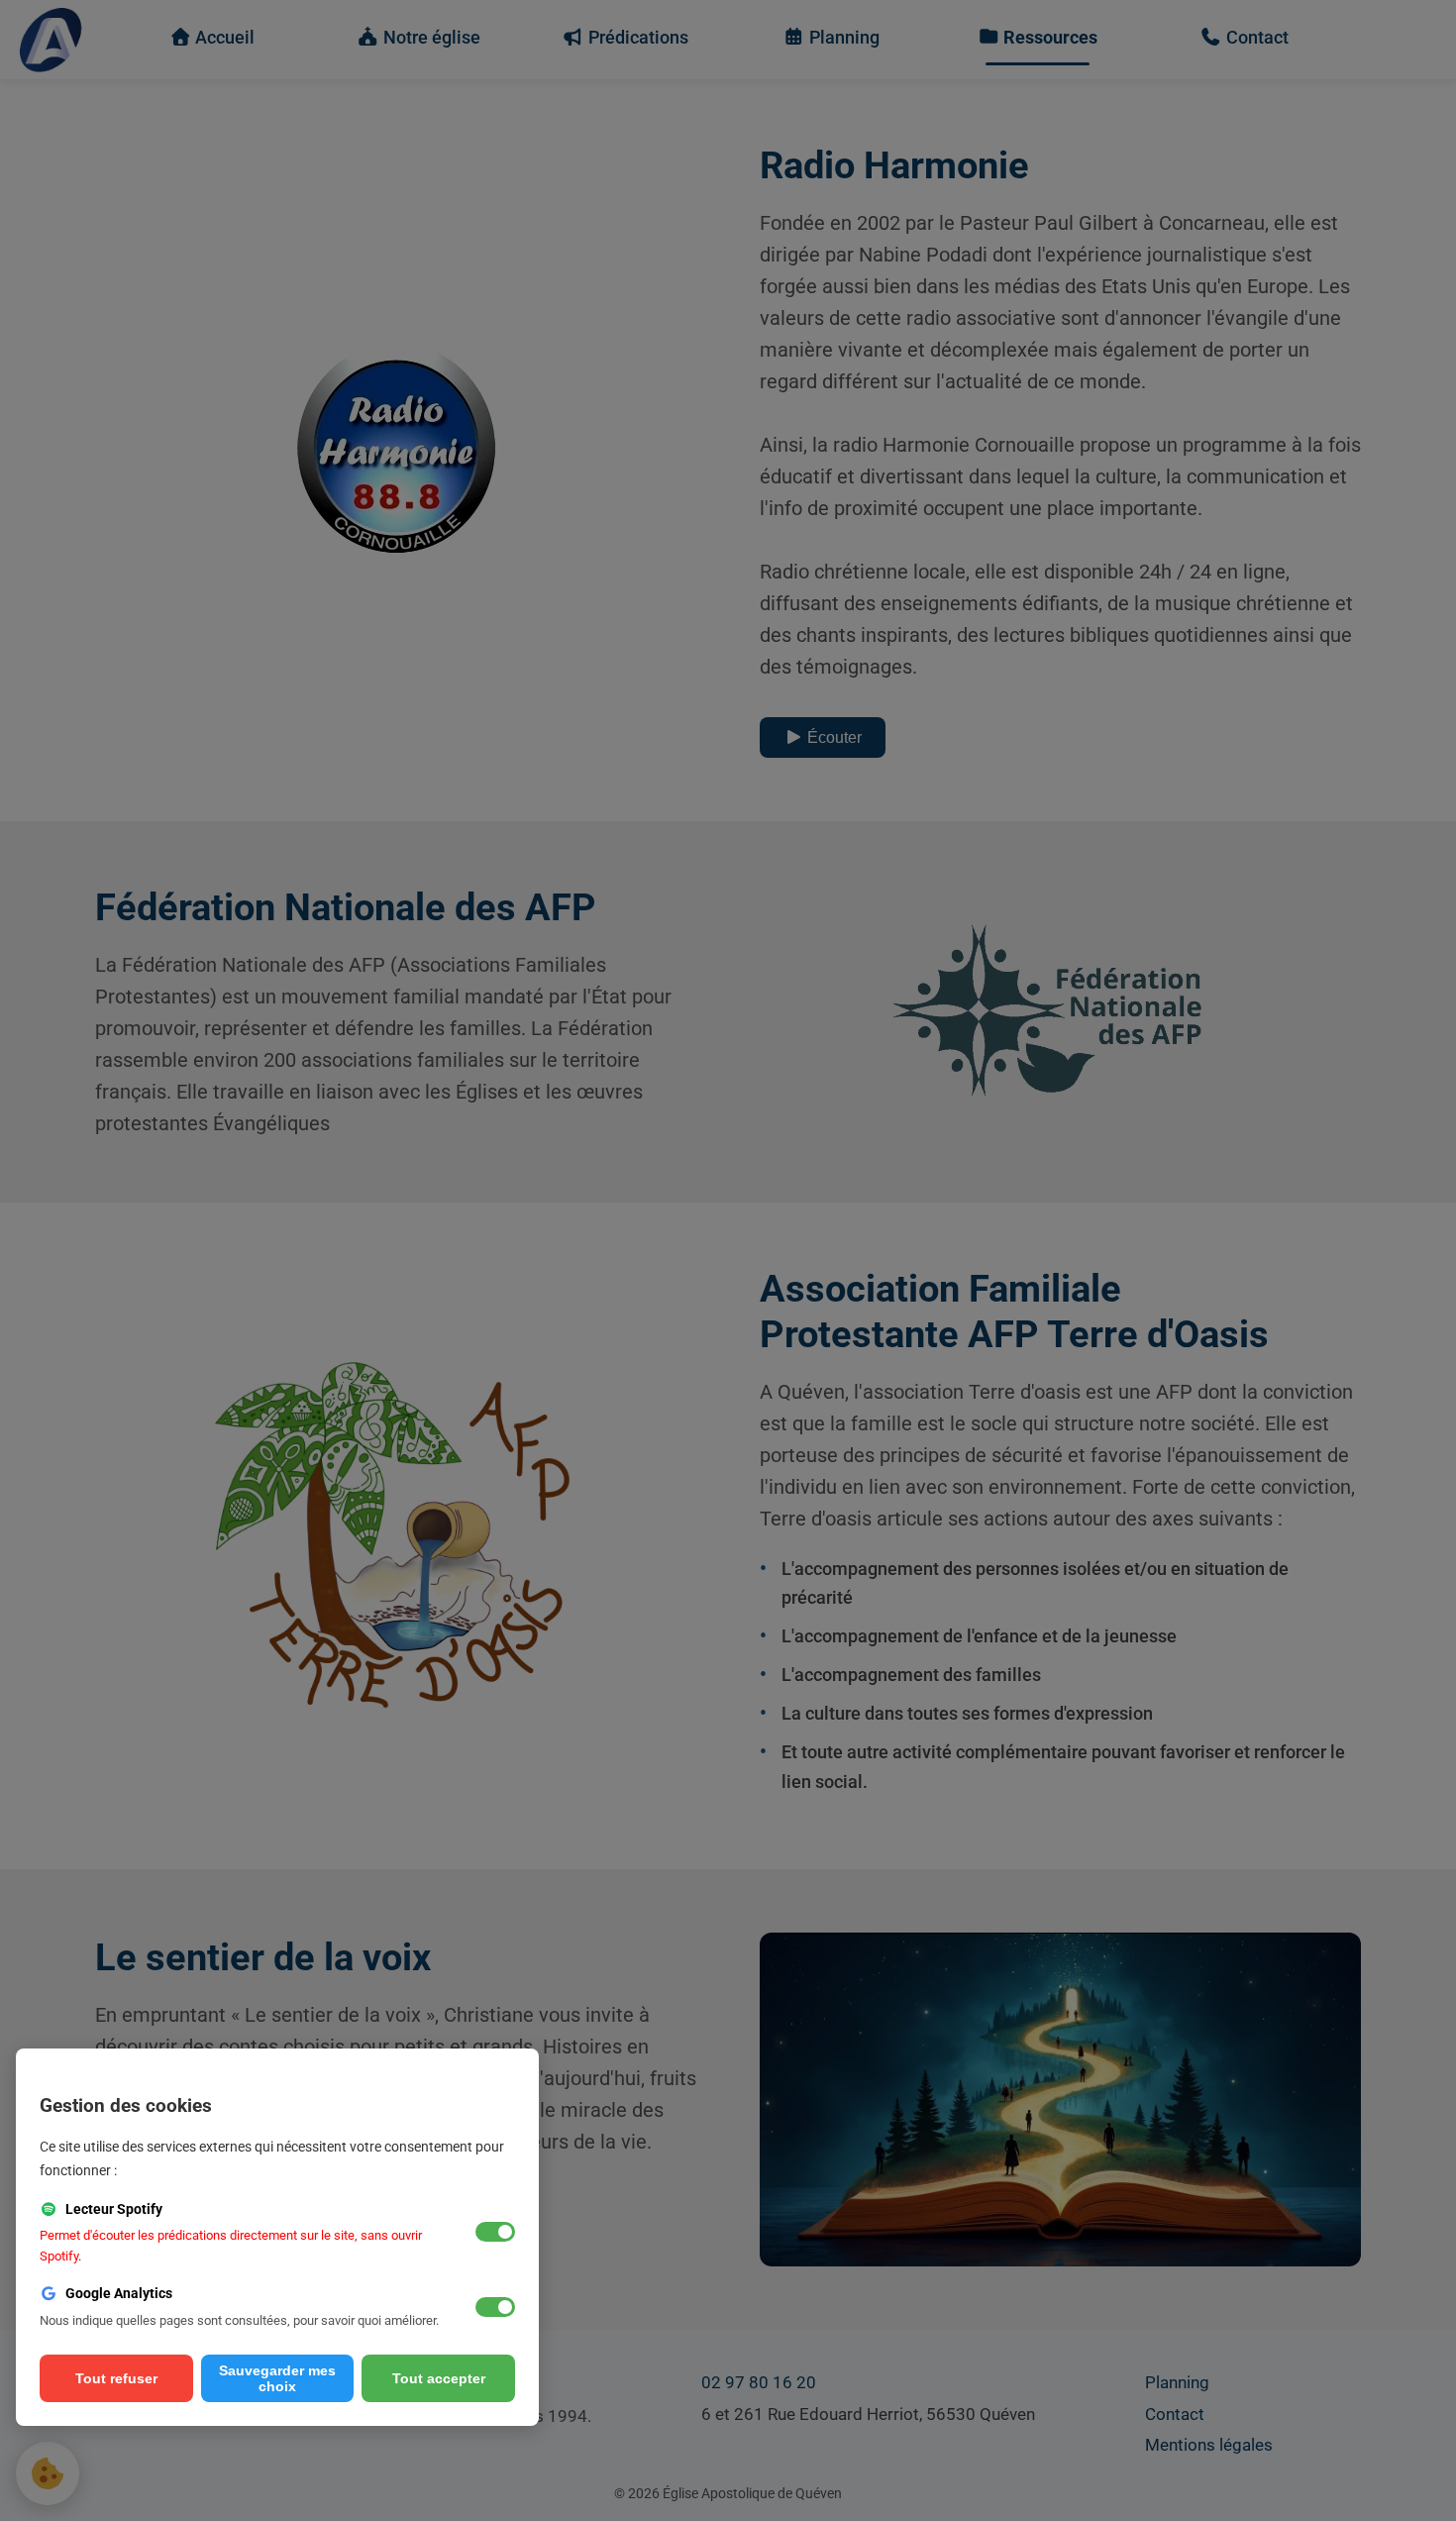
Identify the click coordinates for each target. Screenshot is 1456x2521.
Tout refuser (116, 2378)
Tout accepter (439, 2378)
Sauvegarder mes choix (277, 2378)
